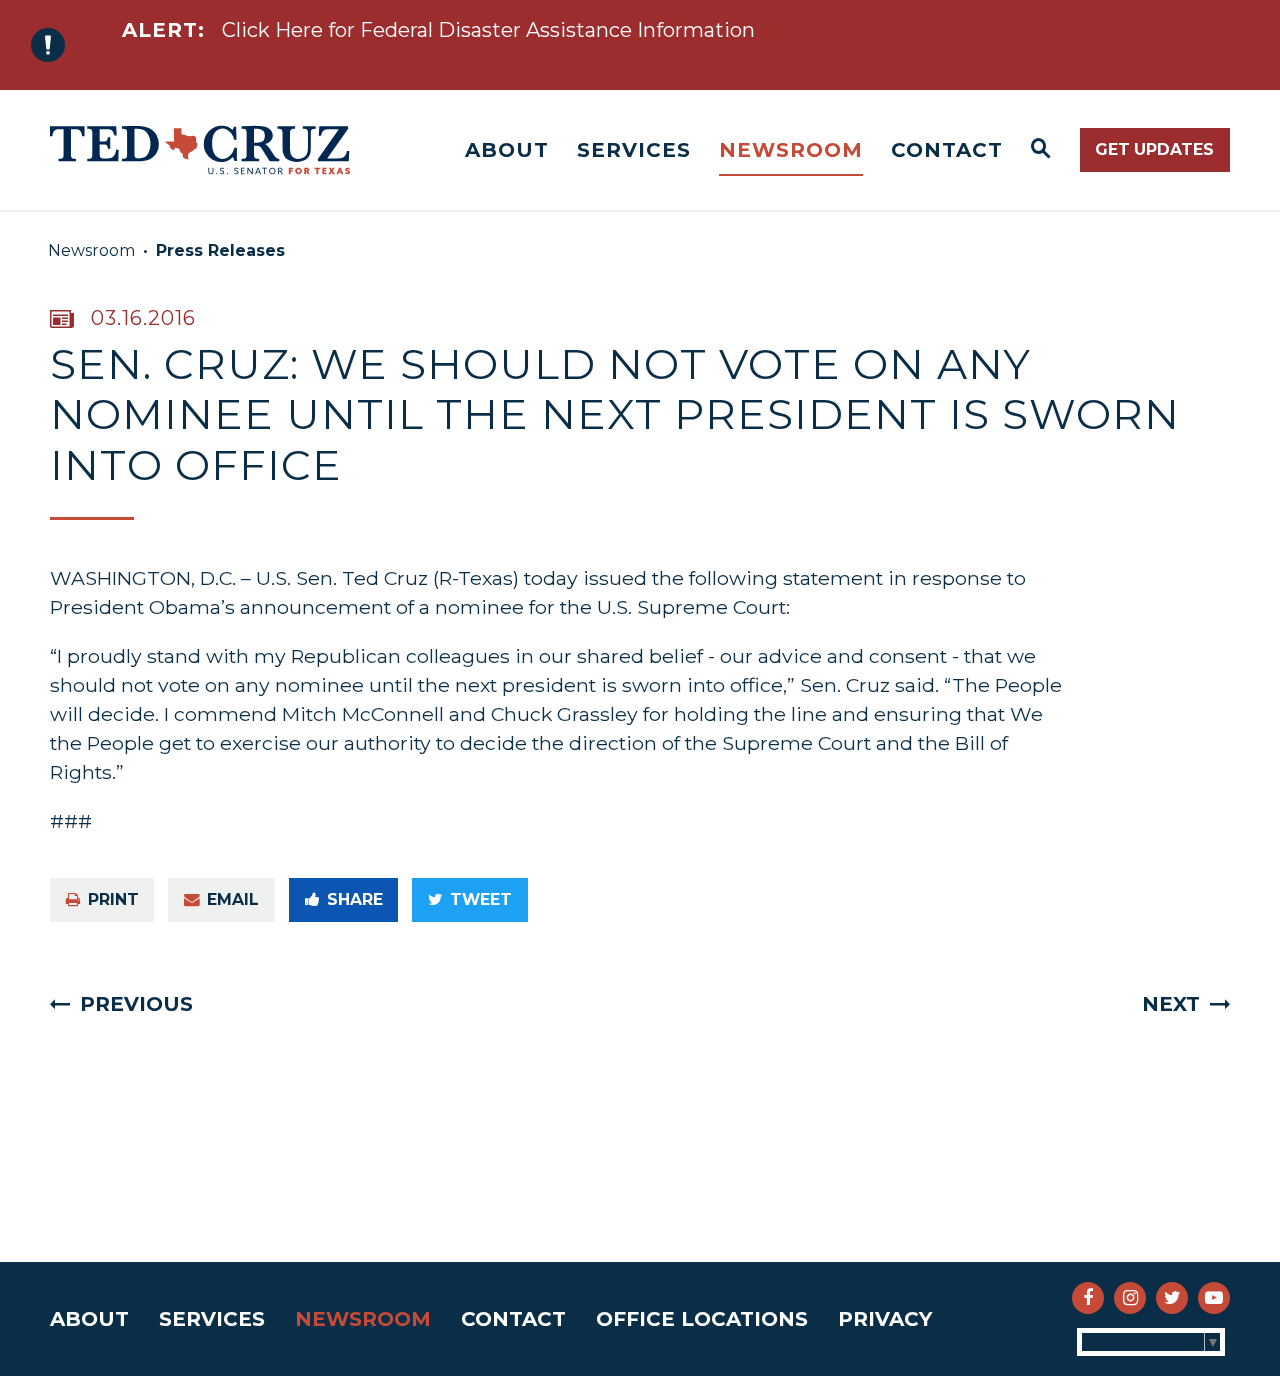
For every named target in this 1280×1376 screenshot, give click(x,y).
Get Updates (1154, 149)
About (507, 150)
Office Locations (702, 1319)
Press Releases (220, 250)
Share (355, 899)
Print (113, 899)
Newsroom (791, 150)
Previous (136, 1004)
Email (233, 899)
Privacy (885, 1319)
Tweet (481, 899)
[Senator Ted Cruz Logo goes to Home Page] (200, 150)
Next (1171, 1004)
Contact (947, 150)
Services (634, 150)
